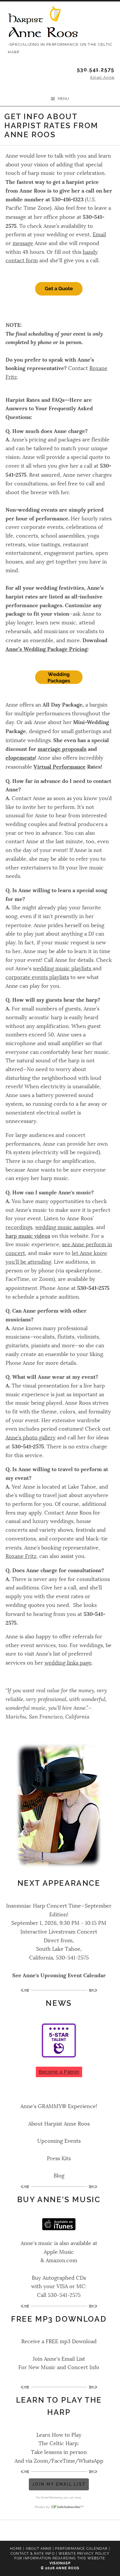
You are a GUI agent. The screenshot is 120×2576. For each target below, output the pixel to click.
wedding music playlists (63, 969)
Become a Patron (59, 2072)
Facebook (16, 2531)
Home (16, 2549)
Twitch (104, 2531)
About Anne (39, 2549)
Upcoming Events (59, 2141)
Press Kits (59, 2158)
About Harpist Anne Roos (59, 2124)
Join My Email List (59, 2484)
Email (99, 235)
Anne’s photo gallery (31, 1438)
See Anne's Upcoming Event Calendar (59, 1975)
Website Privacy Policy (84, 2554)
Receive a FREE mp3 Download (59, 2341)
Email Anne (102, 77)
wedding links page (68, 1663)
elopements (20, 758)
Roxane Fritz (21, 1556)
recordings (19, 1227)
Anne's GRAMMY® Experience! (59, 2106)
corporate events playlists (37, 977)
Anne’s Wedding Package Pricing (46, 649)
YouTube (89, 2531)
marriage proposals (62, 749)
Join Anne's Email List (59, 2359)
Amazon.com (61, 2260)
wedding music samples (64, 1227)
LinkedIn (60, 2531)
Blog (59, 2176)
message (23, 243)
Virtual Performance (60, 767)
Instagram (45, 2531)
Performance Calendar (81, 2549)
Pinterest (75, 2531)
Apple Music (59, 2252)
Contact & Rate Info (33, 2554)
